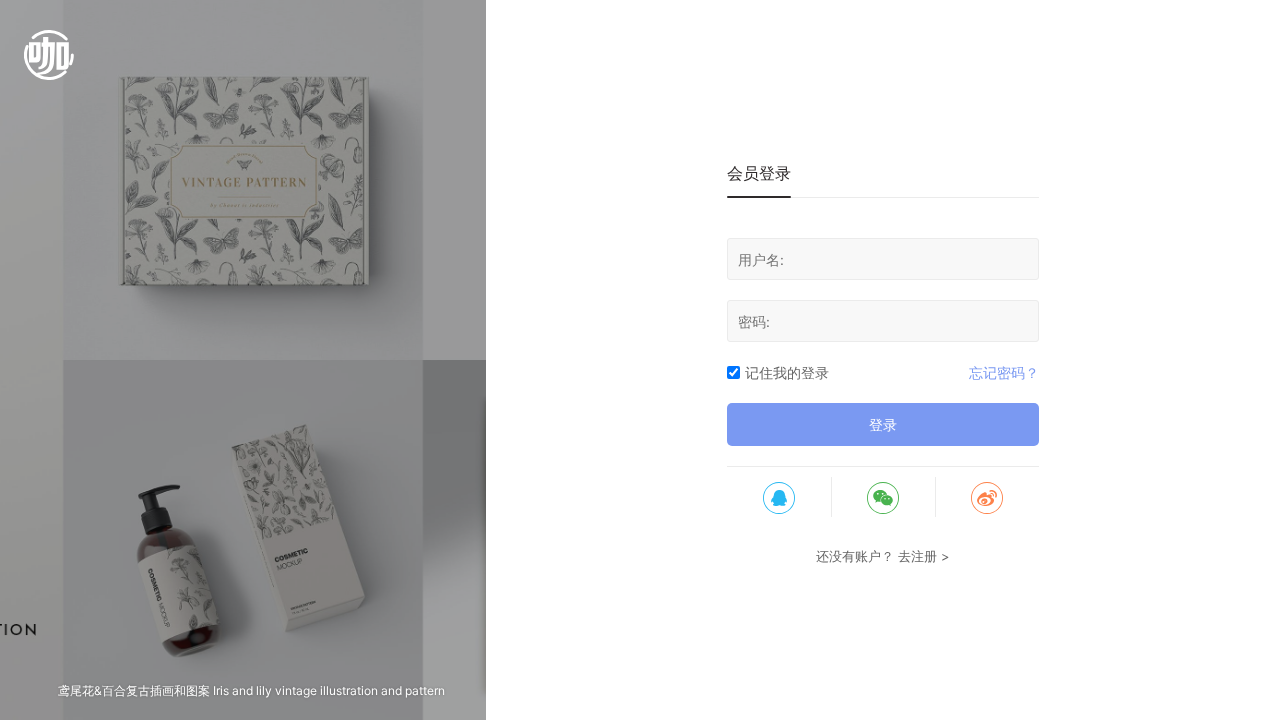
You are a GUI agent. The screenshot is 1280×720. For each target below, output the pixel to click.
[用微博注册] (987, 497)
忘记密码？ (1004, 372)
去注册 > (924, 556)
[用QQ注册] (779, 497)
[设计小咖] (49, 65)
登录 (883, 424)
